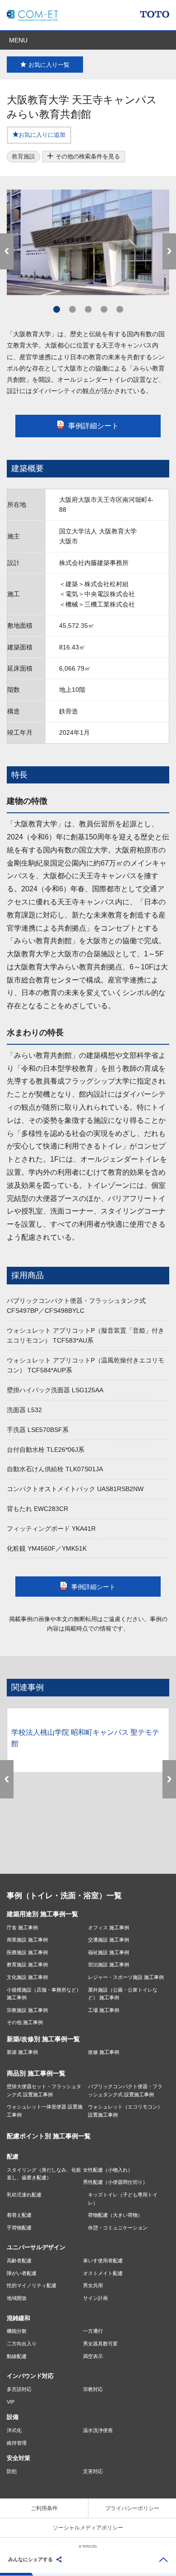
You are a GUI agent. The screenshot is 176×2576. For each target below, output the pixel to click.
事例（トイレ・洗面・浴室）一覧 (64, 1896)
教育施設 (23, 156)
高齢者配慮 (19, 2261)
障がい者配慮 (22, 2273)
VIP (11, 2402)
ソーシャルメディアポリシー (88, 2528)
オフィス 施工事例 (109, 1927)
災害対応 (93, 2471)
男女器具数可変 (100, 2344)
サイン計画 (95, 2298)
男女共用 (93, 2285)
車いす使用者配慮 (103, 2261)
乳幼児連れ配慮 (24, 2195)
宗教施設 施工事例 (27, 2010)
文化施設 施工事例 (27, 1977)
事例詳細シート (93, 426)
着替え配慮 (19, 2215)
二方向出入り (22, 2344)
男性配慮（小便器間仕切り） (115, 2182)
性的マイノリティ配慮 (32, 2285)
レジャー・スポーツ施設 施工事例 (126, 1977)
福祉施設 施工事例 (109, 1952)
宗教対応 (93, 2389)
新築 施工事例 (22, 2052)
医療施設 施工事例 (27, 1952)
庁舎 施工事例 (22, 1927)
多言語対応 (19, 2389)
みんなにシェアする (30, 2559)
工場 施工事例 (104, 2010)
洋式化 (14, 2430)
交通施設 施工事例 (109, 1940)
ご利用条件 (44, 2508)
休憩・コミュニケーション (118, 2228)
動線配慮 (17, 2356)
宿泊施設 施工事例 (109, 1964)
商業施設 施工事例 (27, 1940)
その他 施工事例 (25, 2022)
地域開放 (17, 2298)
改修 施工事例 (104, 2052)
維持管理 (17, 2443)
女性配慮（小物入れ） (108, 2170)
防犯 (12, 2471)
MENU (18, 40)
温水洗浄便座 (98, 2430)
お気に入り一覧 (49, 65)
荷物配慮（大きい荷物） (115, 2215)
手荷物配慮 (19, 2228)
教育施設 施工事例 (27, 1964)
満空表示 (93, 2356)
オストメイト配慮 (103, 2273)
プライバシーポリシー (132, 2508)
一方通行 (93, 2331)
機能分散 (17, 2331)
